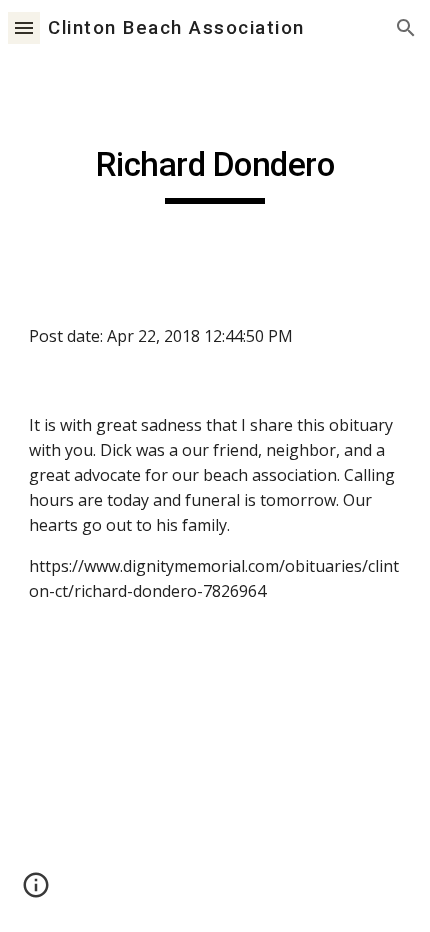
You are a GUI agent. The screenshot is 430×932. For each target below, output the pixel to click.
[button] (24, 27)
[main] (215, 174)
